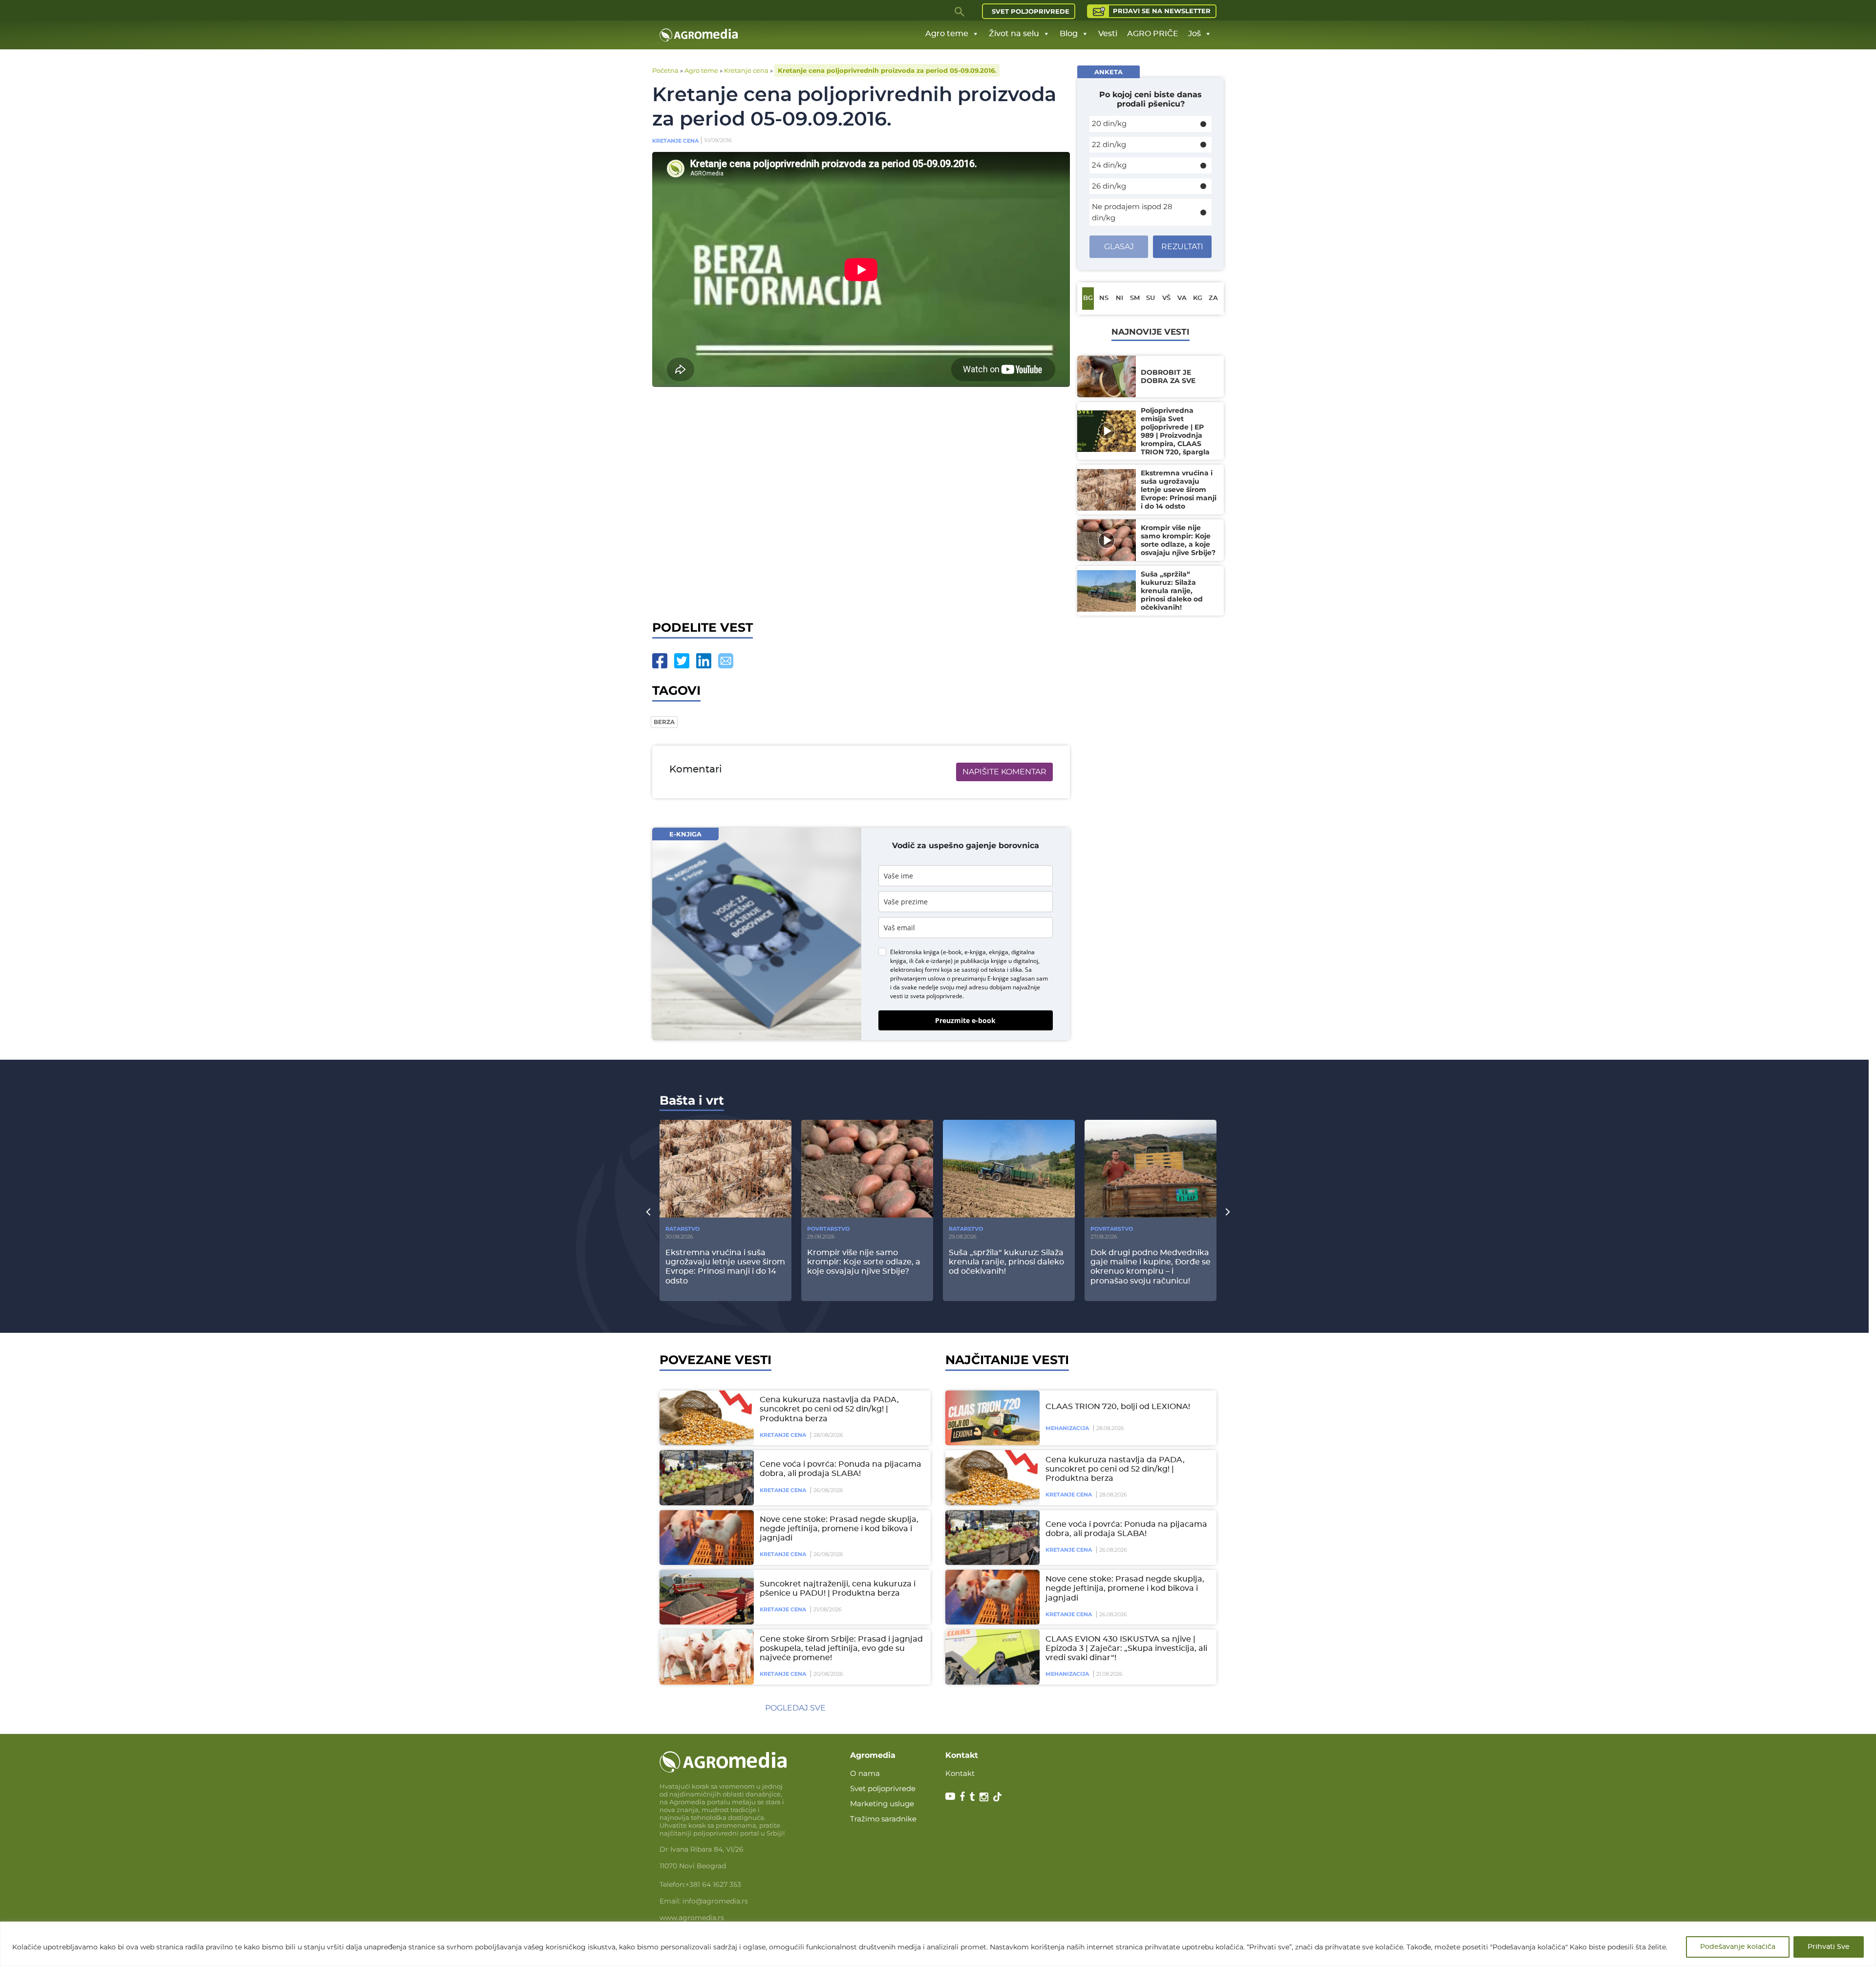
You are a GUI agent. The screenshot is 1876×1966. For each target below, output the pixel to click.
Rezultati (1182, 246)
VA (1182, 298)
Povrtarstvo (828, 1229)
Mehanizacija (1067, 1428)
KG (1198, 298)
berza (664, 722)
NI (1119, 298)
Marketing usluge (882, 1804)
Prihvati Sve (1829, 1947)
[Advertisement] (861, 501)
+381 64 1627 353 (713, 1884)
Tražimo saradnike (883, 1819)
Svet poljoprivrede (1031, 11)
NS (1104, 298)
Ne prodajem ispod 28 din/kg (1132, 212)
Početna (665, 70)
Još (1194, 34)
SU (1151, 298)
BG (1088, 298)
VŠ (1166, 298)
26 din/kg (1109, 186)
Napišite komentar (1004, 772)
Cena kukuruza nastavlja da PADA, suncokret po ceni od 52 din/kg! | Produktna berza (829, 1409)
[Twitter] (682, 661)
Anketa (1109, 72)
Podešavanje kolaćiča (1738, 1947)
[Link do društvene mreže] (950, 1796)
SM (1135, 298)
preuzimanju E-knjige (980, 978)
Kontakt (960, 1773)
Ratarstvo (682, 1229)
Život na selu (1014, 34)
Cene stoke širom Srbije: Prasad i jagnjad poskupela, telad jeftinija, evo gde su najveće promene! (841, 1648)
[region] (938, 1944)
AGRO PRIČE (1153, 34)
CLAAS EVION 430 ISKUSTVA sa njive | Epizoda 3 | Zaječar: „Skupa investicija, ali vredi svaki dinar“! (1126, 1648)
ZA (1213, 298)
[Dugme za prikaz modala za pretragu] (960, 11)
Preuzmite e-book (965, 1020)
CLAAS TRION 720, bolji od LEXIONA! (1118, 1407)
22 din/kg (1109, 144)
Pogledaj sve (795, 1708)
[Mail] (726, 661)
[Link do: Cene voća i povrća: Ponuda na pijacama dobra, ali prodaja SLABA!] (705, 1477)
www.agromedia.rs (692, 1918)
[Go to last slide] (648, 1212)
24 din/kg (1109, 165)
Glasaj (1119, 246)
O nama (865, 1773)
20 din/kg (1109, 123)
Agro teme (947, 34)
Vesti (1108, 34)
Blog (1069, 34)
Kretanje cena (746, 70)
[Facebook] (660, 661)
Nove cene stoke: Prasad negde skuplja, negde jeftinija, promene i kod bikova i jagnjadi (839, 1529)
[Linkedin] (704, 661)
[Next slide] (1228, 1212)
